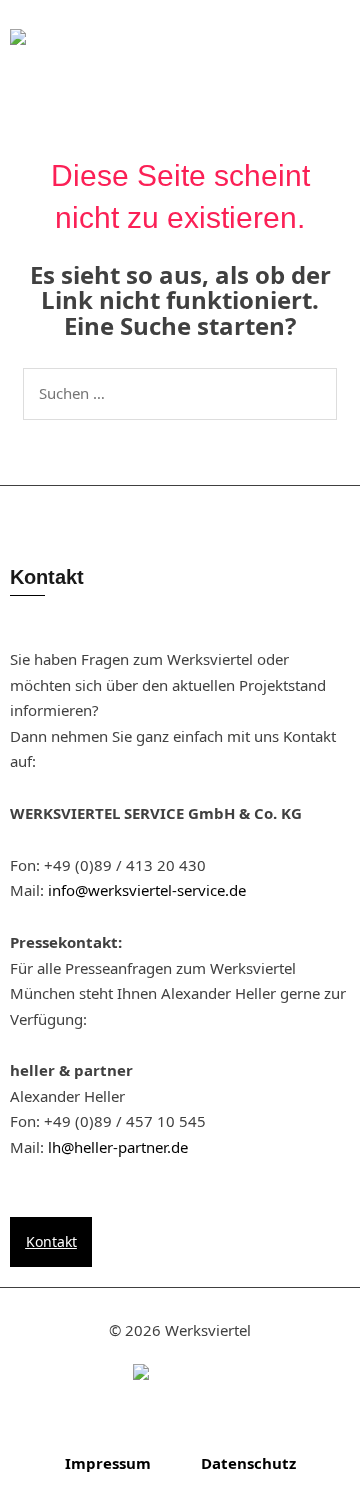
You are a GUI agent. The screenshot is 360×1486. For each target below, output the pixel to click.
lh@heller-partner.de (118, 1147)
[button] (225, 54)
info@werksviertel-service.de (147, 890)
